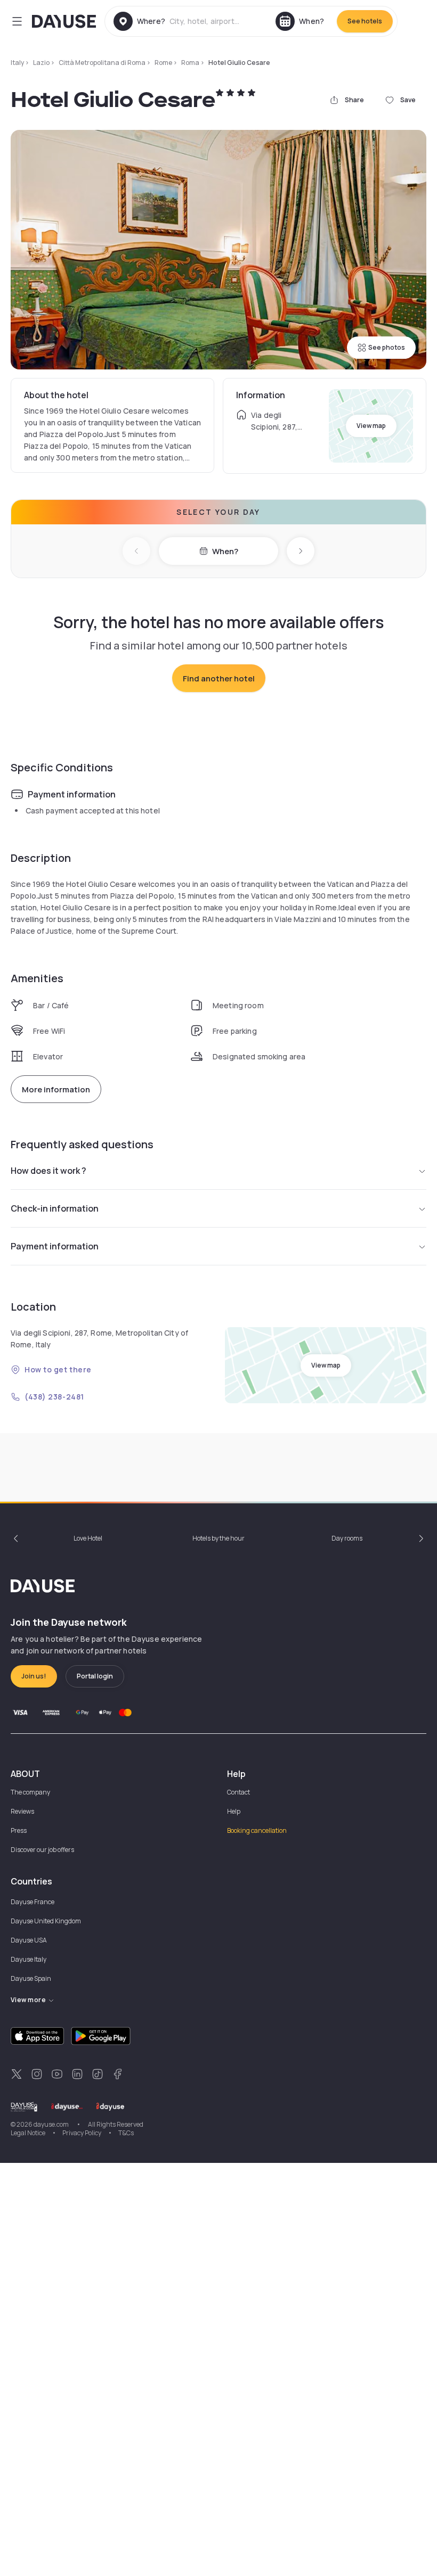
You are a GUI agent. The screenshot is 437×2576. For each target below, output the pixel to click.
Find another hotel (219, 678)
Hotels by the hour (218, 1538)
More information (56, 1089)
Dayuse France (33, 1902)
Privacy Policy (82, 2133)
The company (30, 1792)
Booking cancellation (257, 1830)
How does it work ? (48, 1171)
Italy (17, 63)
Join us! (34, 1676)
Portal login (95, 1676)
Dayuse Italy (29, 1959)
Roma (190, 63)
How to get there (58, 1369)
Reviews (22, 1811)
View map (371, 426)
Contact (238, 1792)
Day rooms (347, 1538)
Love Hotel (88, 1538)
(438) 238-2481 (54, 1397)
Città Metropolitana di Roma (102, 63)
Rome (163, 63)
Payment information (55, 1246)
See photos (387, 347)
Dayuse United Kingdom (46, 1921)
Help (234, 1811)
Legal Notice (28, 2133)
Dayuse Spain (31, 1978)
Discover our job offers (42, 1850)
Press (19, 1830)
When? (225, 551)
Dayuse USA (29, 1940)
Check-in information (55, 1208)
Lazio (41, 63)
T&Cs (126, 2133)
